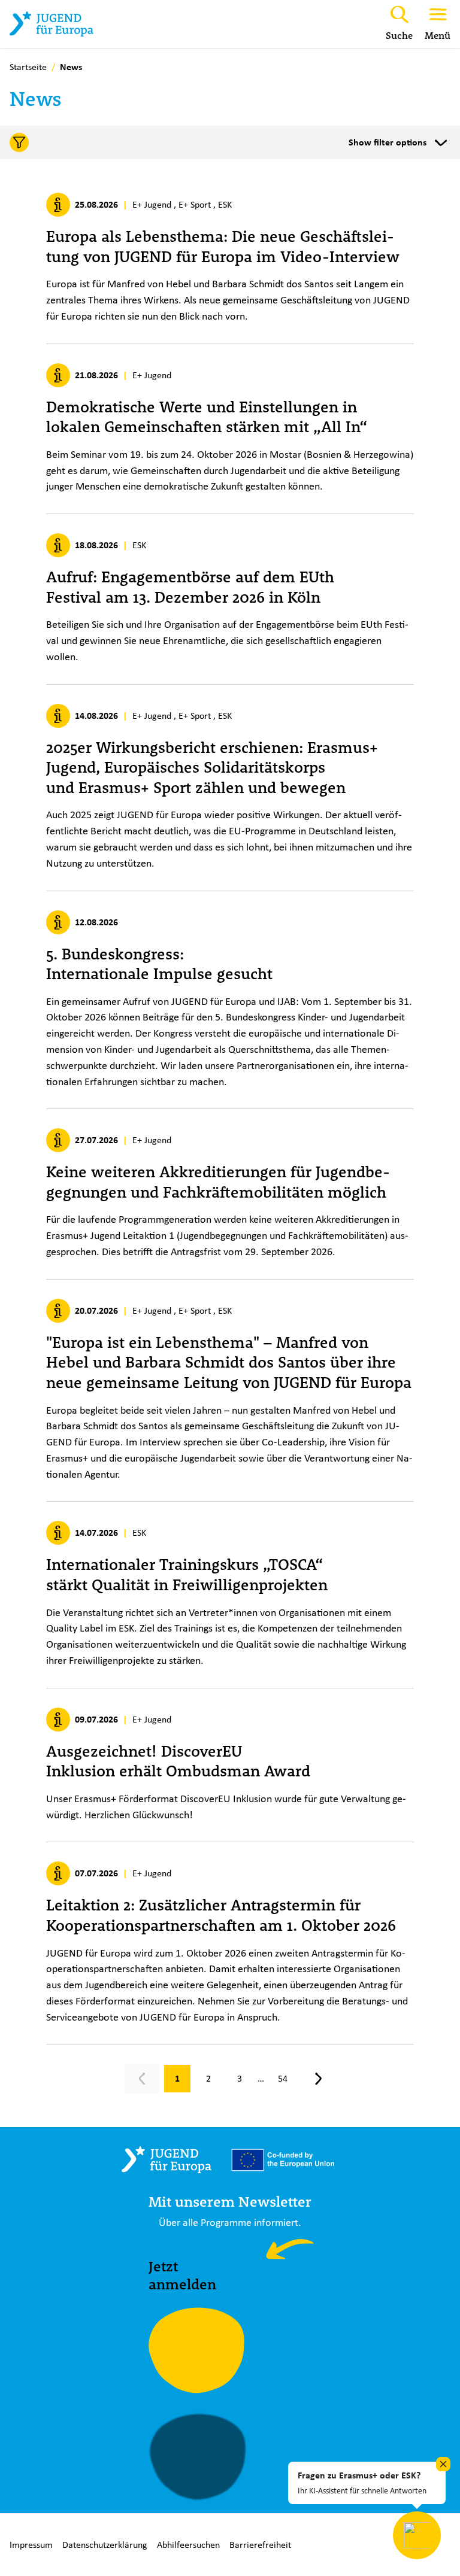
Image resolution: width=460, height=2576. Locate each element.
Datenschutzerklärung (105, 2545)
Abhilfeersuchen (188, 2545)
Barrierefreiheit (260, 2545)
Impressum (31, 2545)
